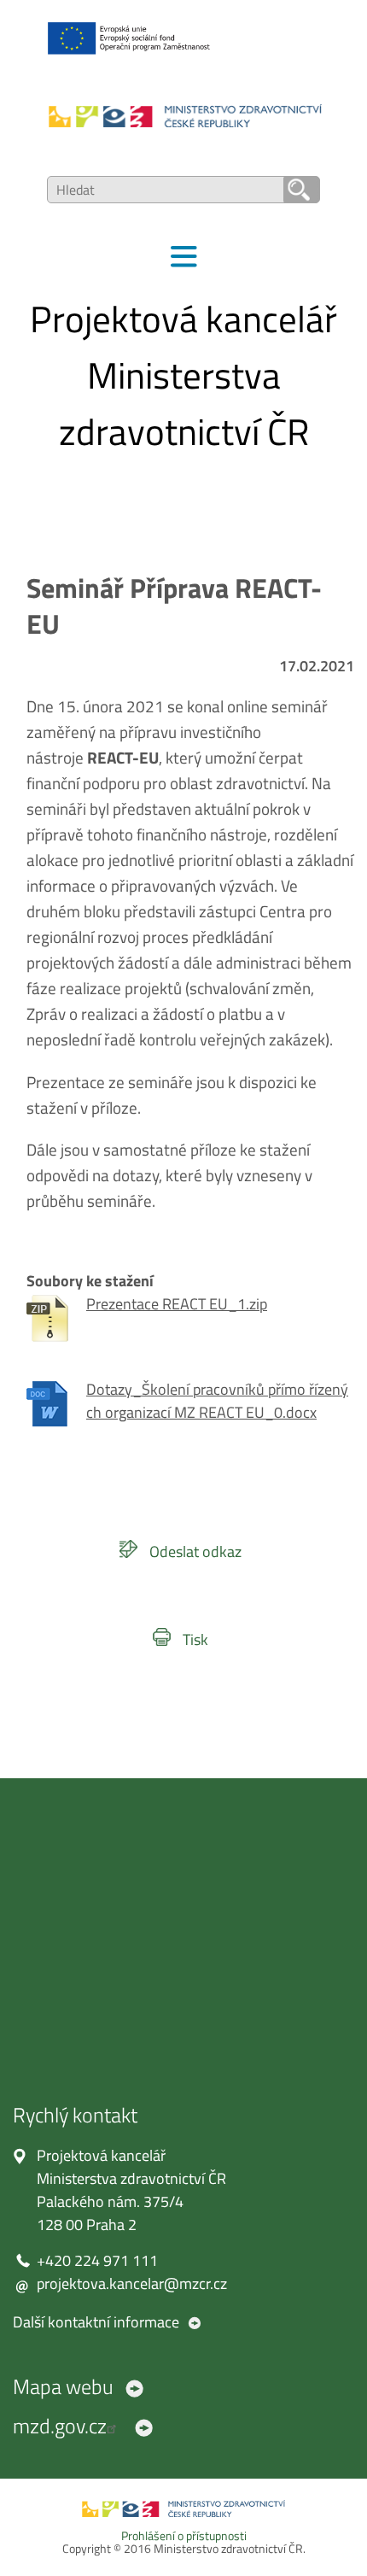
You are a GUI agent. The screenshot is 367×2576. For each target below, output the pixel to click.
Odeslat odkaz (195, 1551)
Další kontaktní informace (96, 2322)
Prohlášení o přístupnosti (184, 2536)
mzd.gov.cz (60, 2426)
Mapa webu (63, 2386)
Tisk (195, 1639)
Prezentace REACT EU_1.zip (177, 1304)
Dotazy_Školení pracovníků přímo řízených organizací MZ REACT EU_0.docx (217, 1401)
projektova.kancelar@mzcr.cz (132, 2283)
